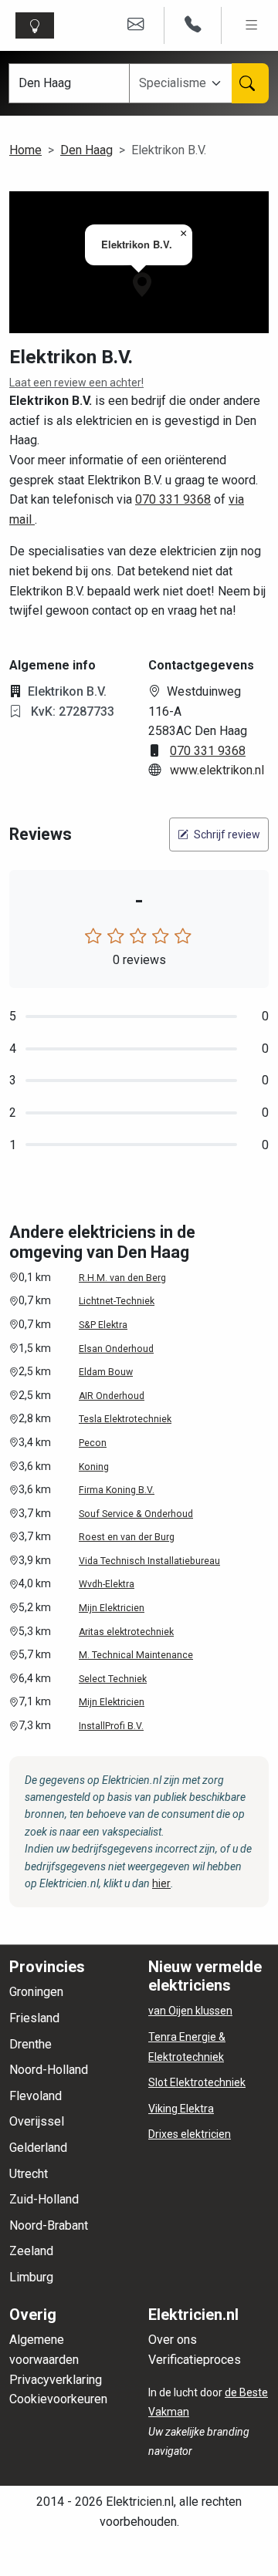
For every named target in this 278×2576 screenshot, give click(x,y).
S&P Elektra (103, 1325)
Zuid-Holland (44, 2199)
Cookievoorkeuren (58, 2399)
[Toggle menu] (251, 25)
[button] (142, 285)
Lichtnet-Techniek (117, 1301)
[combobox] (182, 83)
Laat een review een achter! (76, 383)
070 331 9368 (173, 499)
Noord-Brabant (49, 2225)
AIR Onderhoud (112, 1396)
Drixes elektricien (190, 2134)
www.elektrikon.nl (217, 770)
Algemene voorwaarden (44, 2350)
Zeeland (31, 2251)
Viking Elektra (181, 2109)
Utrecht (29, 2174)
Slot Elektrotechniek (197, 2082)
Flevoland (36, 2096)
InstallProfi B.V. (111, 1726)
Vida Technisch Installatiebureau (149, 1561)
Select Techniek (113, 1679)
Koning (94, 1467)
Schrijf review (226, 835)
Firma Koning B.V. (117, 1490)
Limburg (31, 2277)
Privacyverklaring (56, 2380)
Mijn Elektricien (112, 1608)
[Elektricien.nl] (38, 25)
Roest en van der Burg (127, 1537)
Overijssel (37, 2121)
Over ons (173, 2340)
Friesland (34, 2018)
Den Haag (86, 150)
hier (161, 1883)
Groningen (36, 1992)
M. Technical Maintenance (136, 1655)
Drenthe (31, 2044)
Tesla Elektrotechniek (125, 1419)
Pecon (93, 1443)
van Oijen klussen (190, 2011)
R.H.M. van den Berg (122, 1278)
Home (25, 150)
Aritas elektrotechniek (126, 1632)
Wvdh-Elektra (107, 1584)
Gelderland (38, 2148)
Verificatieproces (195, 2360)
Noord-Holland (49, 2070)
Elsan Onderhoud (116, 1349)
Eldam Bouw (106, 1372)
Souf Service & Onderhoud (136, 1514)
